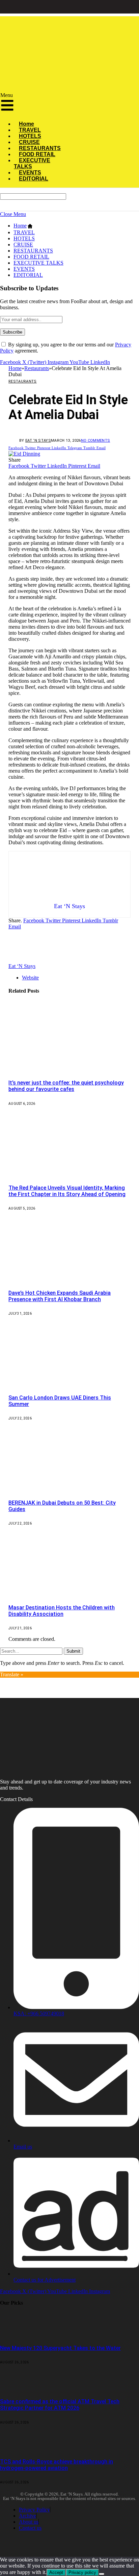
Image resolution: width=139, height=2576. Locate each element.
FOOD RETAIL (31, 257)
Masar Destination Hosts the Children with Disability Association (62, 1611)
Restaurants (23, 381)
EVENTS (24, 269)
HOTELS (24, 238)
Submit (73, 1651)
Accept (56, 2572)
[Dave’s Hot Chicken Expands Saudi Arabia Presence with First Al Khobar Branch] (71, 1279)
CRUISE (23, 245)
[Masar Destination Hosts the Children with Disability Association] (71, 1594)
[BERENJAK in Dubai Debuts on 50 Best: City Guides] (71, 1489)
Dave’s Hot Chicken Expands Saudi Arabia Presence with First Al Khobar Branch (60, 1296)
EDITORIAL (34, 179)
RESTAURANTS (33, 251)
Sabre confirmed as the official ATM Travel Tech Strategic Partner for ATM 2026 (60, 2405)
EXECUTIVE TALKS (32, 163)
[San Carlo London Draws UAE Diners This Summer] (71, 1384)
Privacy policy (82, 2572)
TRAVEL (24, 232)
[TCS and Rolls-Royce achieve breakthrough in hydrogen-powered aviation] (18, 2448)
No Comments (96, 441)
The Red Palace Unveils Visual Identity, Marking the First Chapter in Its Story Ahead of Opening (67, 1191)
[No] (102, 2574)
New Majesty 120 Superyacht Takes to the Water (60, 2348)
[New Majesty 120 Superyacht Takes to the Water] (18, 2335)
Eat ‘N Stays (38, 441)
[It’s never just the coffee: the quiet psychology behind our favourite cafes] (71, 1069)
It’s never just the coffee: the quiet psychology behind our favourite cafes (66, 1086)
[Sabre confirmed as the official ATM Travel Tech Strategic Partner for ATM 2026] (18, 2388)
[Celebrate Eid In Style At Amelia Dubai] (24, 454)
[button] (32, 104)
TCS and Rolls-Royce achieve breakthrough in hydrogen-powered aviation (57, 2465)
